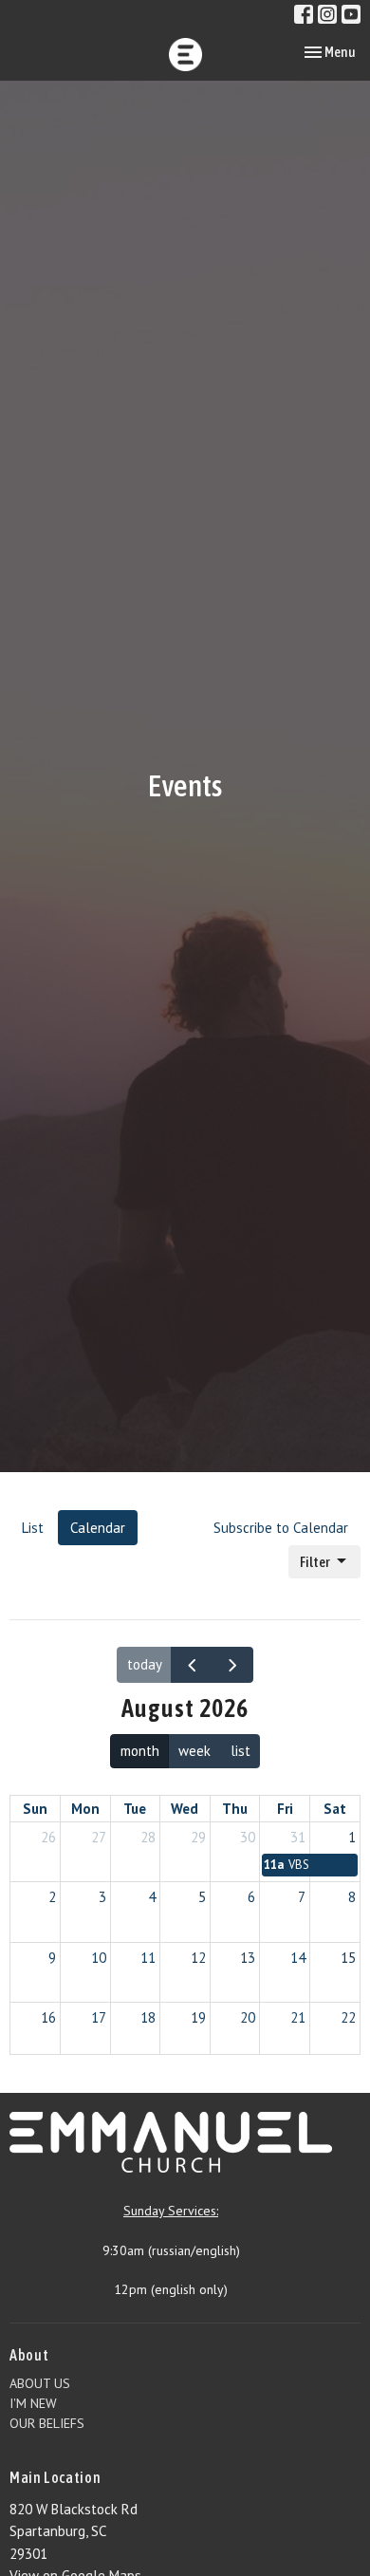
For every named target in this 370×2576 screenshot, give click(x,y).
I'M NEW (33, 2403)
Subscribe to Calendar (281, 1528)
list (240, 1751)
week (194, 1751)
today (145, 1664)
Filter (315, 1562)
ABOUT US (40, 2383)
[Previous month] (192, 1665)
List (33, 1528)
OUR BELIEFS (47, 2423)
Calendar (98, 1528)
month (140, 1751)
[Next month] (232, 1665)
